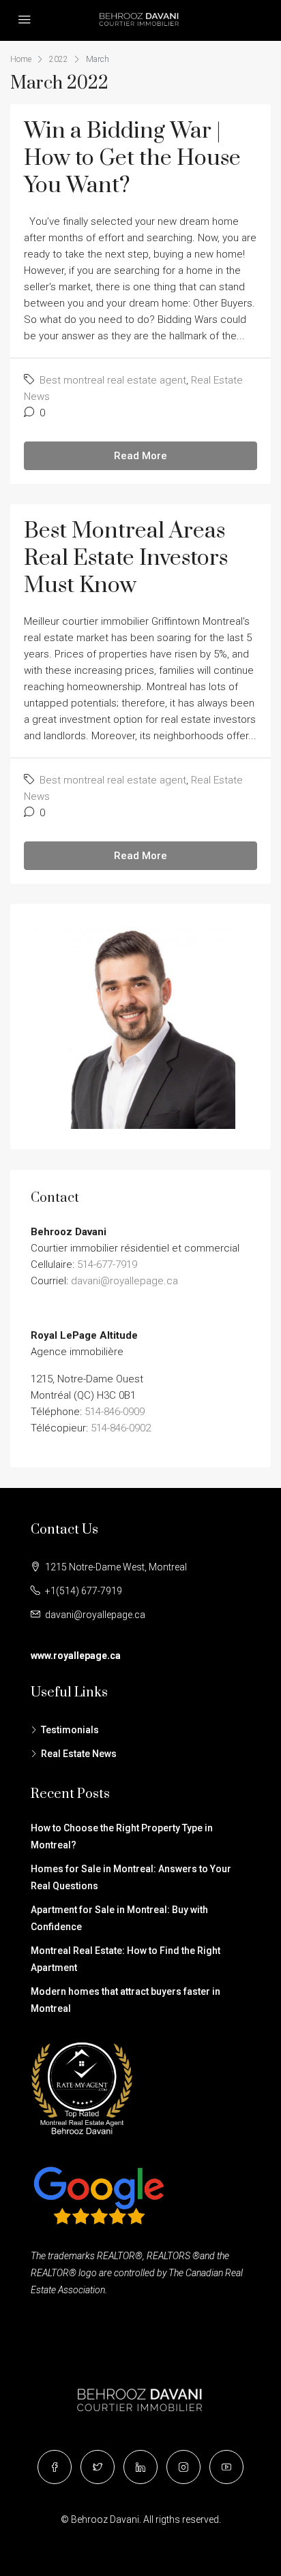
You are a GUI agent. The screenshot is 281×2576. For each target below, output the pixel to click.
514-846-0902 (121, 1428)
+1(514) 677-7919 (84, 1591)
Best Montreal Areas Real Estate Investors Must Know (126, 558)
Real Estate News (79, 1754)
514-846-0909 (115, 1412)
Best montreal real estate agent (113, 380)
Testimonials (70, 1730)
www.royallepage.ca (76, 1656)
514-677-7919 (107, 1264)
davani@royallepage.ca (124, 1281)
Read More (140, 456)
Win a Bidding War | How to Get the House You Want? (132, 158)
